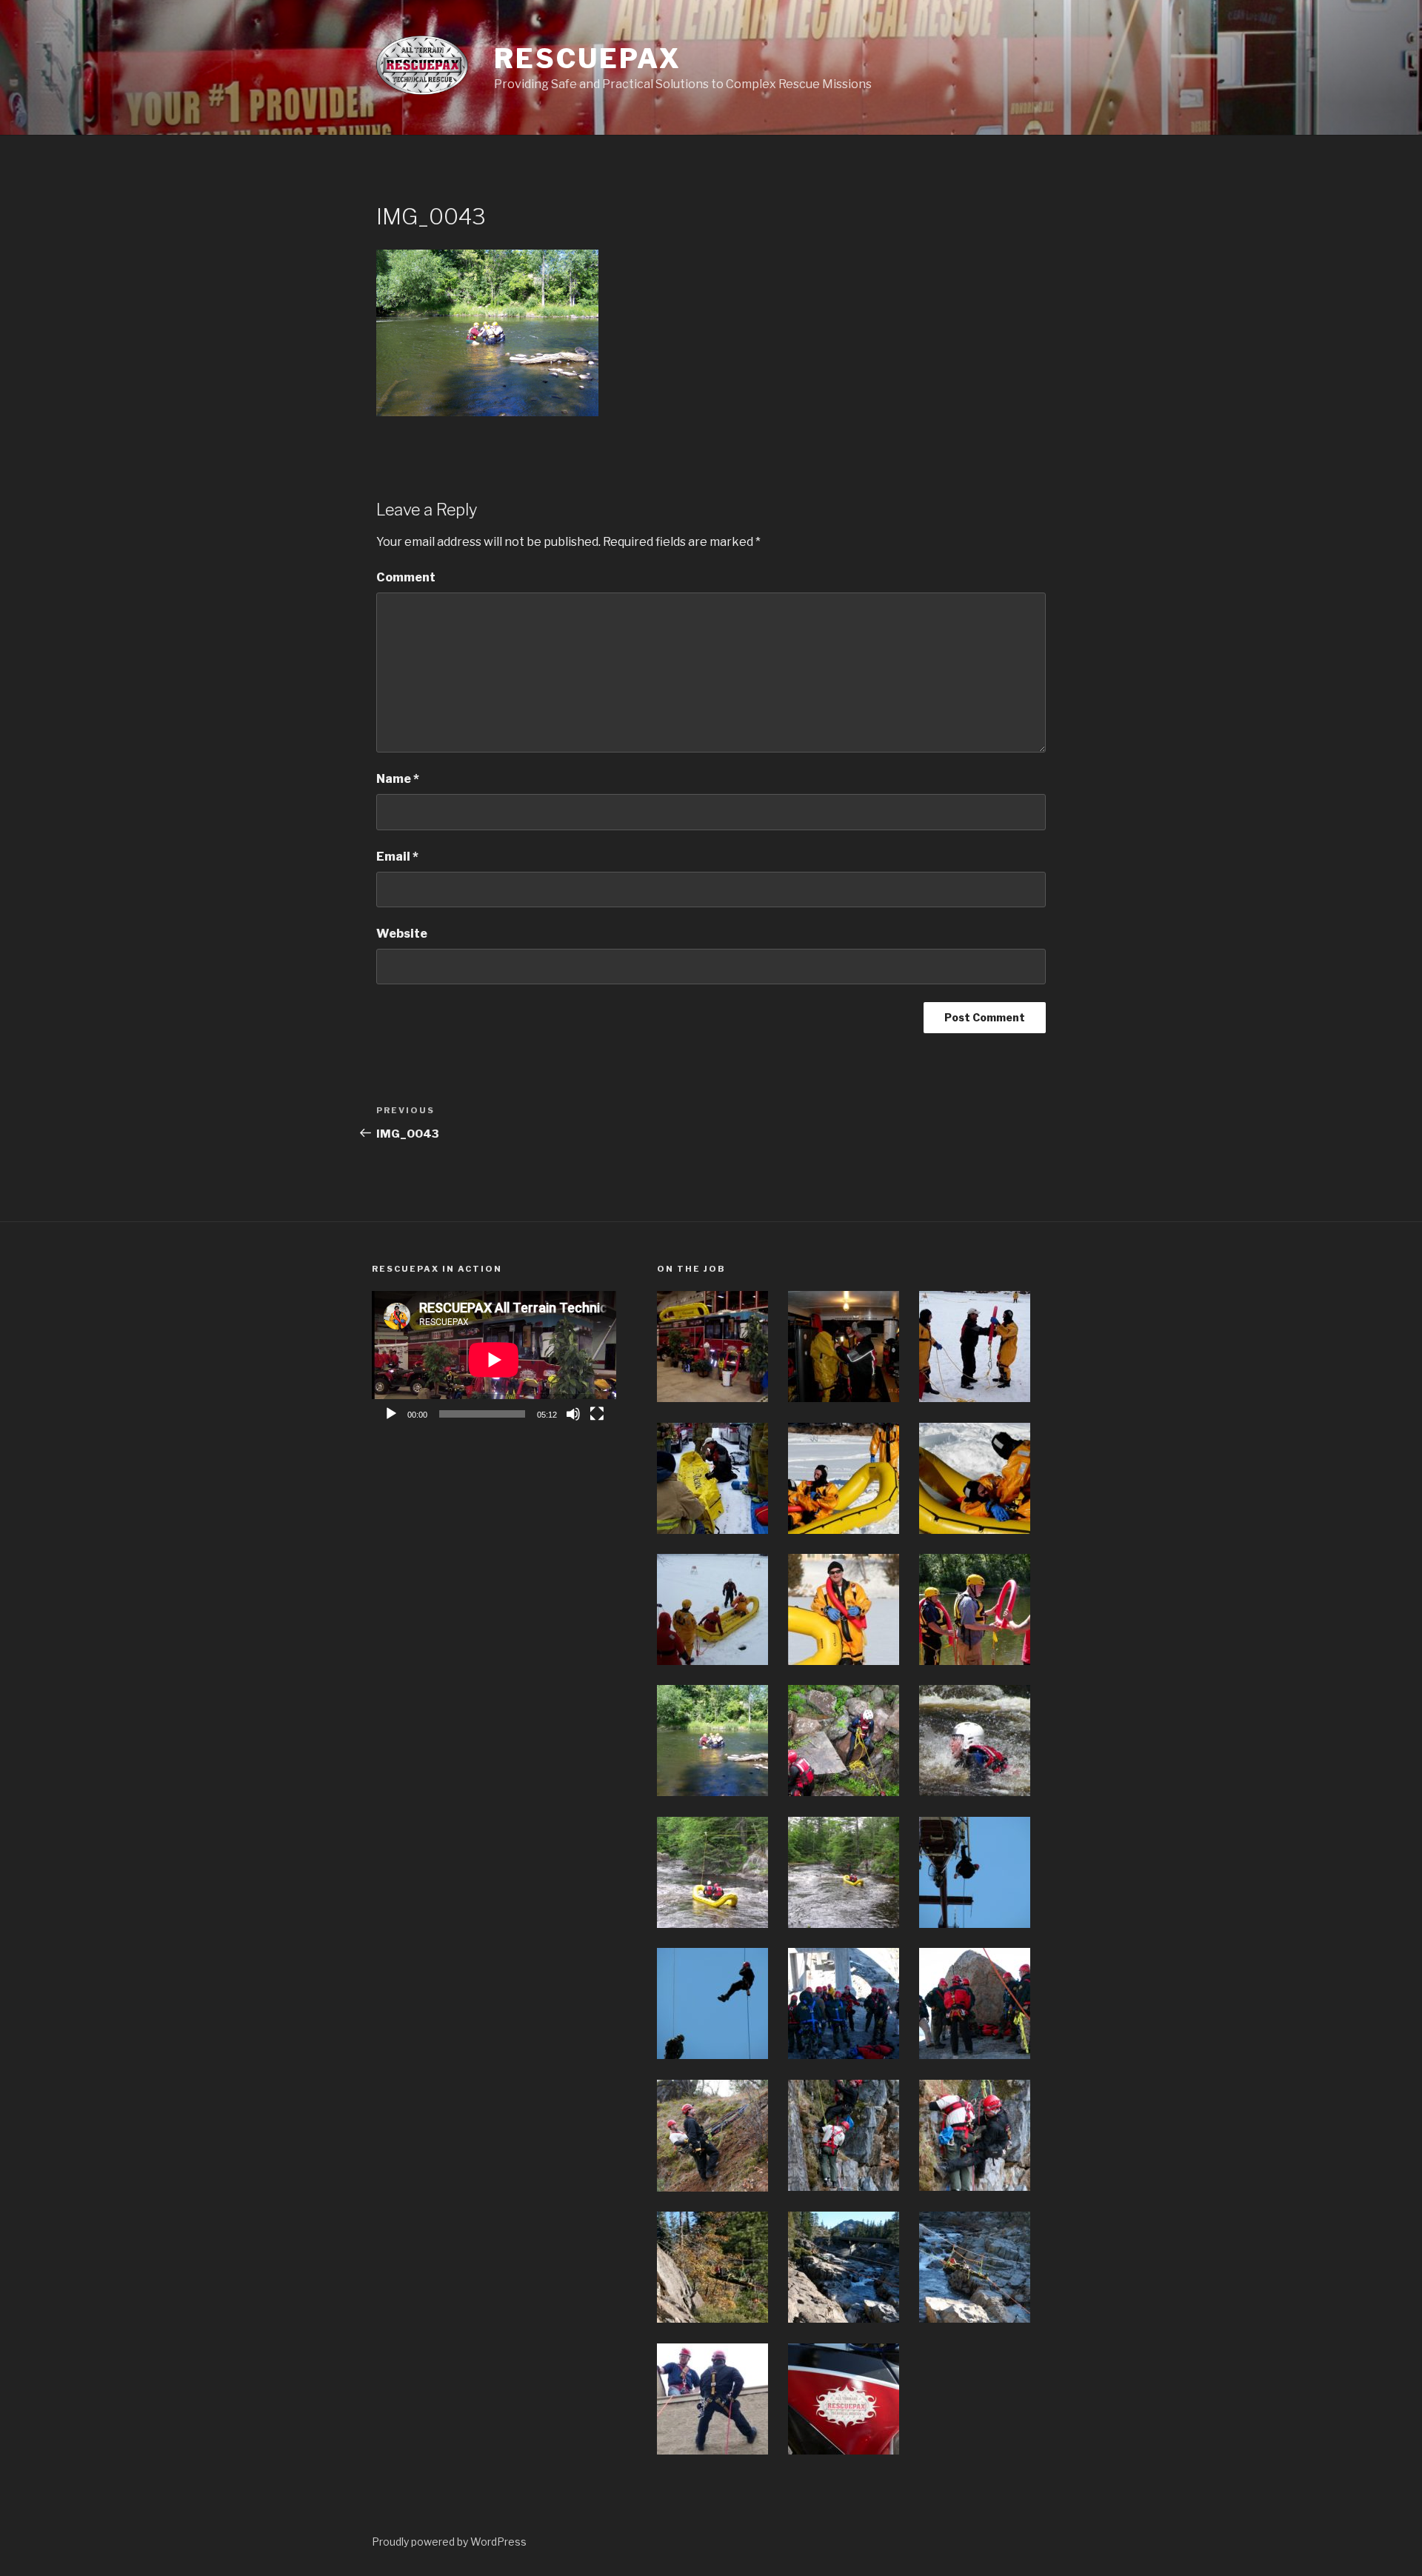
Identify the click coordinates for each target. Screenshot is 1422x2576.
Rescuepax (587, 59)
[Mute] (573, 1414)
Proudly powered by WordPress (449, 2542)
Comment (406, 577)
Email (397, 857)
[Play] (391, 1414)
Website (402, 934)
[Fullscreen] (597, 1414)
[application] (494, 1359)
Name (398, 779)
